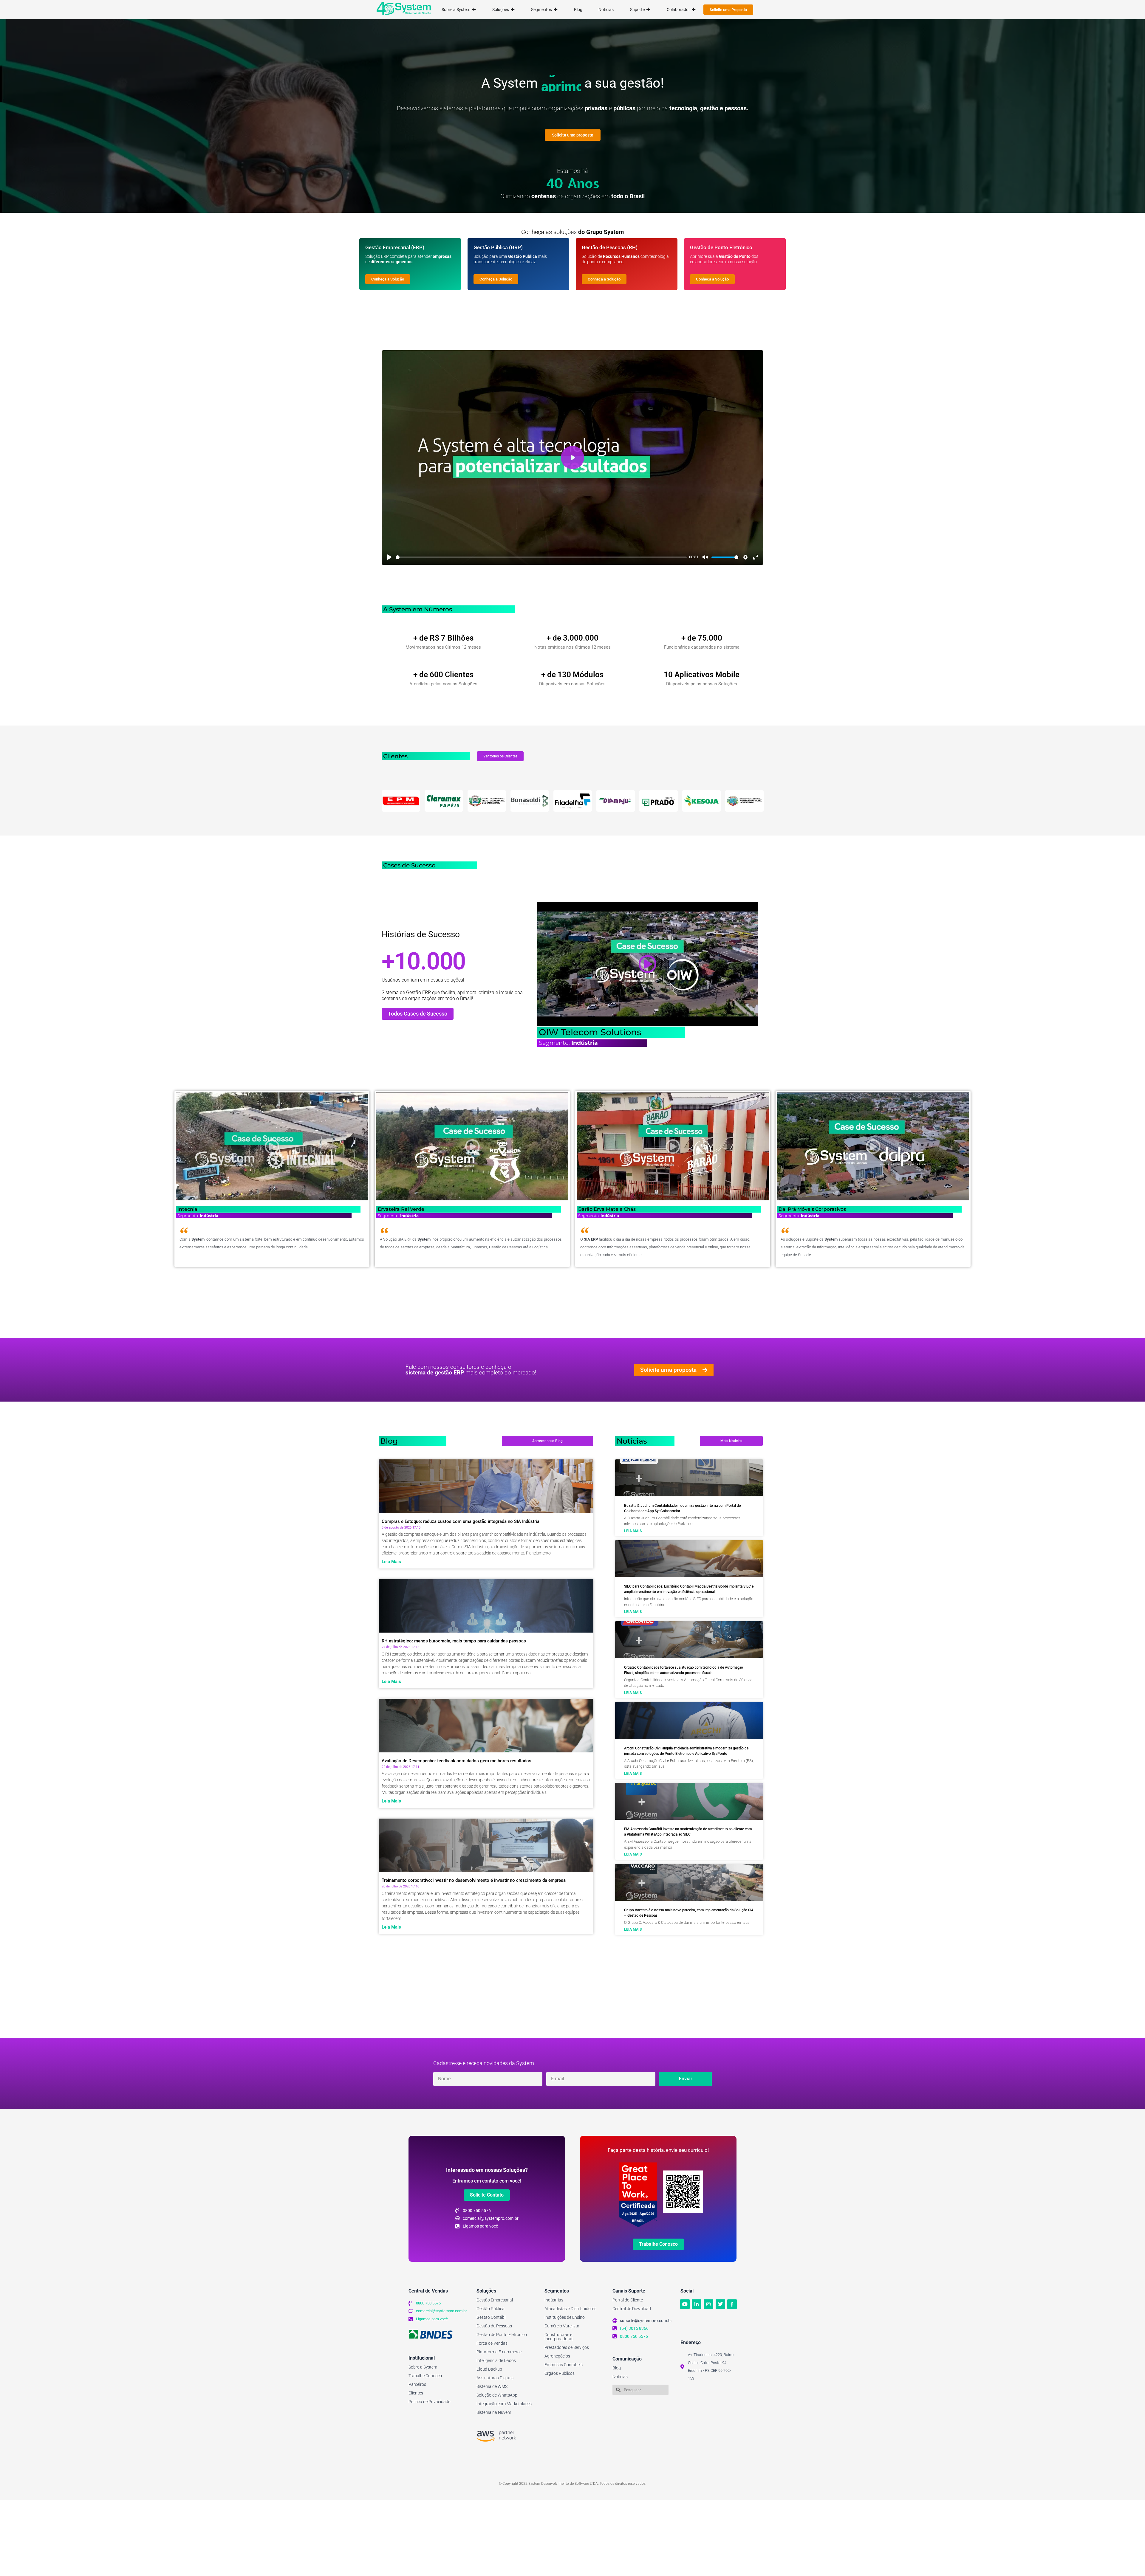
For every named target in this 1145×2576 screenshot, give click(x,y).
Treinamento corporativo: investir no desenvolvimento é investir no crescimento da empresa (474, 1880)
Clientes (416, 2393)
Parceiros (417, 2384)
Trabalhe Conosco (425, 2376)
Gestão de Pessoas (494, 2326)
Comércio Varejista (562, 2326)
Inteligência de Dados (496, 2360)
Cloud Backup (489, 2369)
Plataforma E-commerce (499, 2352)
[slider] (541, 557)
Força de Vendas (492, 2343)
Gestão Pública (491, 2309)
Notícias (620, 2377)
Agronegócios (557, 2356)
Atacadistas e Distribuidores (570, 2309)
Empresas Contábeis (564, 2365)
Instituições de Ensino (565, 2317)
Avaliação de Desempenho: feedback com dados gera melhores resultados (457, 1761)
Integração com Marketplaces (504, 2404)
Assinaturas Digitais (495, 2378)
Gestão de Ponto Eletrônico (502, 2335)
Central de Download (632, 2309)
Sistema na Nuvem (494, 2412)
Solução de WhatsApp (497, 2395)
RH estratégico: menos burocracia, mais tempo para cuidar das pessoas (454, 1641)
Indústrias (554, 2300)
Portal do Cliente (628, 2300)
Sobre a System (423, 2367)
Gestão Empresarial (495, 2300)
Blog (617, 2368)
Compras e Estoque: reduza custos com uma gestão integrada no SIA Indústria (461, 1521)
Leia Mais (391, 1562)
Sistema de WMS (492, 2386)
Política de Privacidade (429, 2402)
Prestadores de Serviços (567, 2347)
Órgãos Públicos (560, 2373)
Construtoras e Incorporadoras (559, 2337)
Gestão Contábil (491, 2317)
